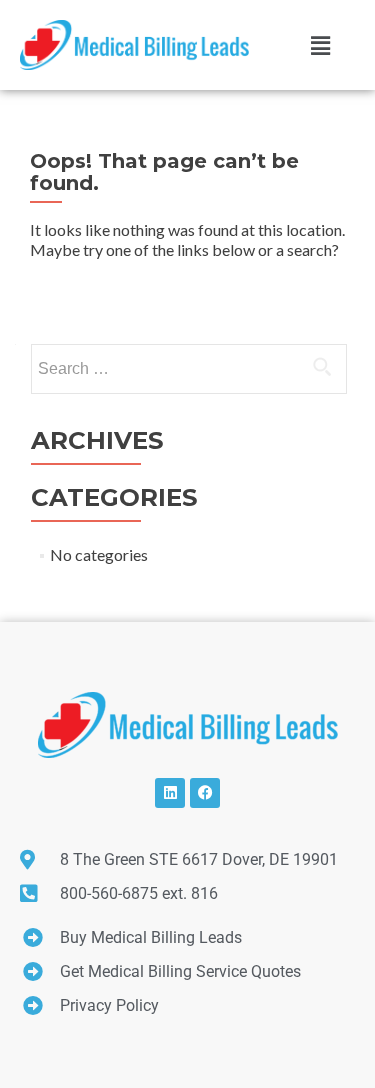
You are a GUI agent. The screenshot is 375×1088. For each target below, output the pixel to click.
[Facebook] (205, 793)
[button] (320, 45)
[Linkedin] (170, 793)
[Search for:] (188, 369)
